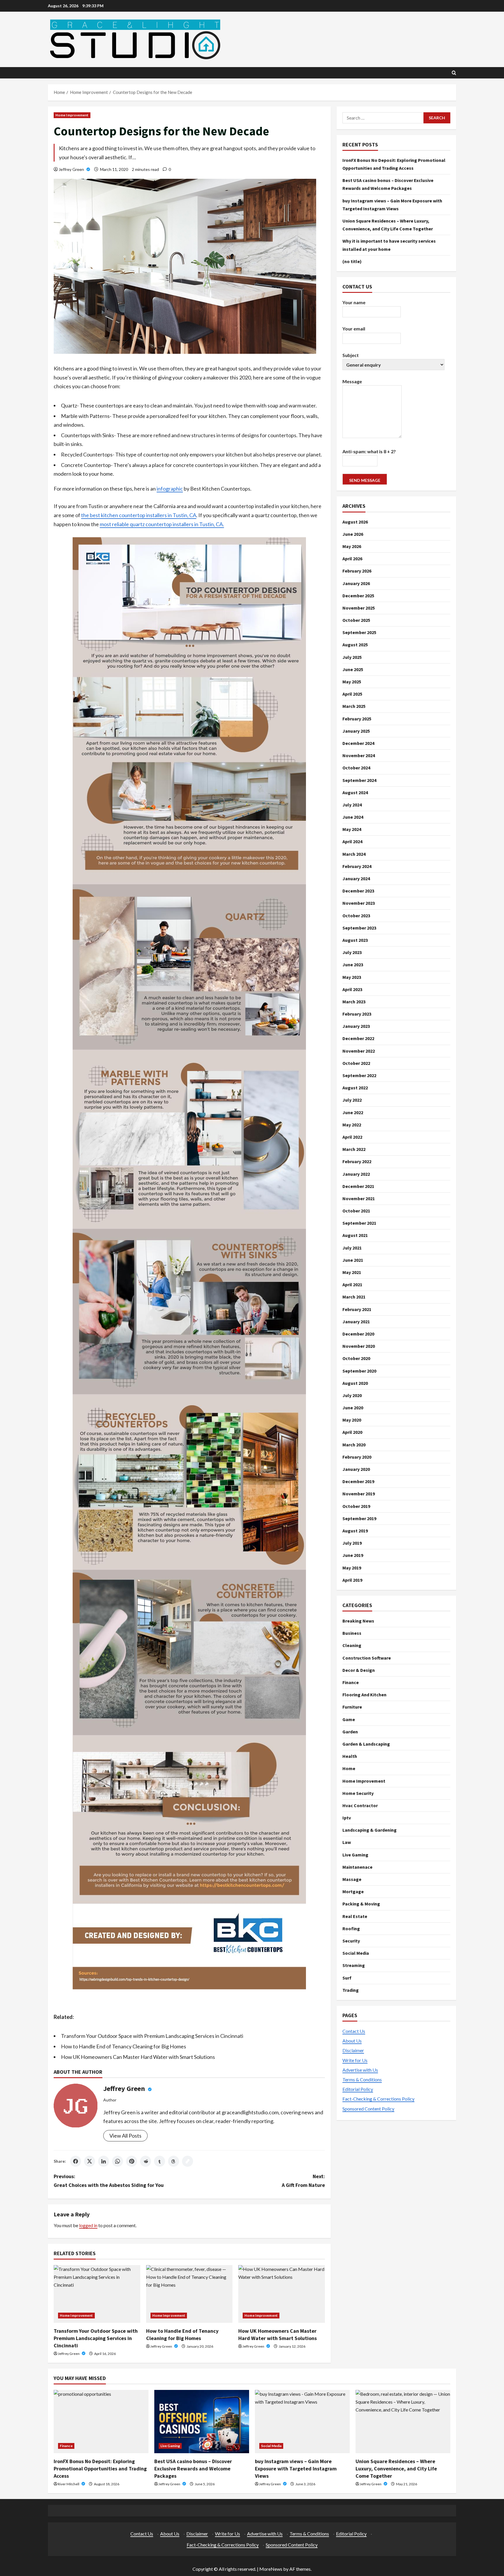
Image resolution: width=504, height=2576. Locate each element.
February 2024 (357, 866)
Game (349, 1719)
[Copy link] (188, 2161)
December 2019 (358, 1481)
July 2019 (352, 1543)
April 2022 (352, 1137)
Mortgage (353, 1891)
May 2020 (352, 1420)
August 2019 (355, 1531)
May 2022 (352, 1125)
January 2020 (356, 1469)
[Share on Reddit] (146, 2161)
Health (350, 1756)
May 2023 (352, 977)
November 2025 (359, 608)
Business (352, 1633)
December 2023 (358, 891)
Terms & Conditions (362, 2079)
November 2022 (359, 1051)
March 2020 (354, 1444)
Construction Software (367, 1658)
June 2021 (353, 1260)
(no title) (352, 261)
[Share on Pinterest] (132, 2161)
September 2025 (359, 632)
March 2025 (354, 706)
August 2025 (355, 645)
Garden (350, 1732)
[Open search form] (454, 73)
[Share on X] (90, 2161)
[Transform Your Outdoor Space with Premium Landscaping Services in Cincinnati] (97, 2294)
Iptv (347, 1818)
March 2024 (354, 854)
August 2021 (355, 1235)
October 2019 (356, 1506)
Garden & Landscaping (366, 1744)
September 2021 (359, 1223)
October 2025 (356, 620)
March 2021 (354, 1297)
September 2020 (359, 1371)
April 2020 (352, 1432)
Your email (354, 329)
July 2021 (352, 1247)
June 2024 (353, 817)
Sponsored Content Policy (368, 2108)
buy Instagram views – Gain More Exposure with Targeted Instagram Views (296, 2469)
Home (349, 1768)
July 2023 (352, 952)
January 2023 (356, 1026)
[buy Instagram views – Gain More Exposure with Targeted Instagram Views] (302, 2422)
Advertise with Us (360, 2070)
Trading (351, 1990)
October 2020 (356, 1358)
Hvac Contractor (360, 1805)
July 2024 (352, 805)
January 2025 (356, 731)
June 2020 (353, 1408)
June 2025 (353, 669)
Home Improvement (72, 115)
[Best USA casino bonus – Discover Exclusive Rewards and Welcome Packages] (202, 2422)
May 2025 (352, 682)
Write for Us (355, 2060)
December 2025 (358, 596)
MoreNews (271, 2569)
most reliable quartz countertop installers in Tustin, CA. (162, 524)
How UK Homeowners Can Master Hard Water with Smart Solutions (138, 2057)
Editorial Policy (358, 2089)
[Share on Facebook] (76, 2161)
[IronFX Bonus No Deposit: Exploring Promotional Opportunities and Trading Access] (101, 2422)
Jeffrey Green (72, 169)
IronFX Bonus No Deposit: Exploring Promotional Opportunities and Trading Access (100, 2469)
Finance (351, 1682)
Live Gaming (355, 1854)
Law (347, 1842)
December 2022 (358, 1038)
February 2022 (357, 1161)
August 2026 (355, 521)
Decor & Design (359, 1670)
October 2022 (356, 1063)
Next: (303, 2181)
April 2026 (352, 559)
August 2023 (355, 940)
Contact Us (354, 2031)
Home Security (358, 1793)
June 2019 (353, 1555)
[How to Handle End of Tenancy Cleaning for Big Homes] (189, 2294)
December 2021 (358, 1186)
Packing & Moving (361, 1904)
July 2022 (352, 1100)
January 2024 (356, 878)
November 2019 (359, 1494)
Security (351, 1941)
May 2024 (352, 829)
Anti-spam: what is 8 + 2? (369, 451)
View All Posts (125, 2136)
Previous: (109, 2181)
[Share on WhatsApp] (118, 2161)
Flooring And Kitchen (364, 1695)
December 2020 (358, 1334)
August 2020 (355, 1383)
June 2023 (353, 965)
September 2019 (359, 1518)
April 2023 (352, 989)
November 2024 (359, 755)
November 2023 (359, 903)
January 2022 (356, 1174)
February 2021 (357, 1309)
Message (352, 381)
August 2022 (355, 1088)
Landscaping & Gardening (370, 1830)
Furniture (352, 1707)
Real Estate (355, 1916)
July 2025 (352, 657)
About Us (352, 2041)
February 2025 (357, 718)
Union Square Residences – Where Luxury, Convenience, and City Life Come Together (396, 2469)
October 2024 (356, 768)
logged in (88, 2225)
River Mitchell (69, 2484)
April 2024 (352, 841)
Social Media (356, 1953)
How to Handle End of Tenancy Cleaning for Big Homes (124, 2046)
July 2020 (352, 1395)
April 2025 (352, 694)
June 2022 (353, 1112)
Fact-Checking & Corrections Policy (378, 2099)
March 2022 (354, 1149)
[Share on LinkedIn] (104, 2161)
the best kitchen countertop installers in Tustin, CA (139, 515)
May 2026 (352, 546)
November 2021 (359, 1198)
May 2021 (352, 1272)
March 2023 (354, 1002)
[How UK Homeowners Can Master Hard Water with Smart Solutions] (282, 2294)
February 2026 (357, 571)
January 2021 (356, 1322)
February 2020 (357, 1457)
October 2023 (356, 915)
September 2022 (359, 1075)
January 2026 (356, 583)
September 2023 (359, 928)
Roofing (351, 1929)
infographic (170, 489)
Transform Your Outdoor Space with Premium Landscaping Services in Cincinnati (152, 2036)
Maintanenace (357, 1867)
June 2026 (353, 534)
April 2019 (352, 1580)
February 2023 (357, 1014)
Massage (352, 1879)
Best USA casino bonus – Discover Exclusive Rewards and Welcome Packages (193, 2469)
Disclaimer (353, 2050)
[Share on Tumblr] (160, 2161)
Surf (347, 1978)
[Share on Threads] (174, 2161)
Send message (365, 480)
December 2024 (358, 743)
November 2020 (359, 1346)
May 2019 (352, 1567)
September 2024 (359, 780)
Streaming (354, 1965)
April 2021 (352, 1284)
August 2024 (355, 792)
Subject (351, 355)
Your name (354, 302)
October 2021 (356, 1211)
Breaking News (358, 1621)
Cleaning (352, 1645)
